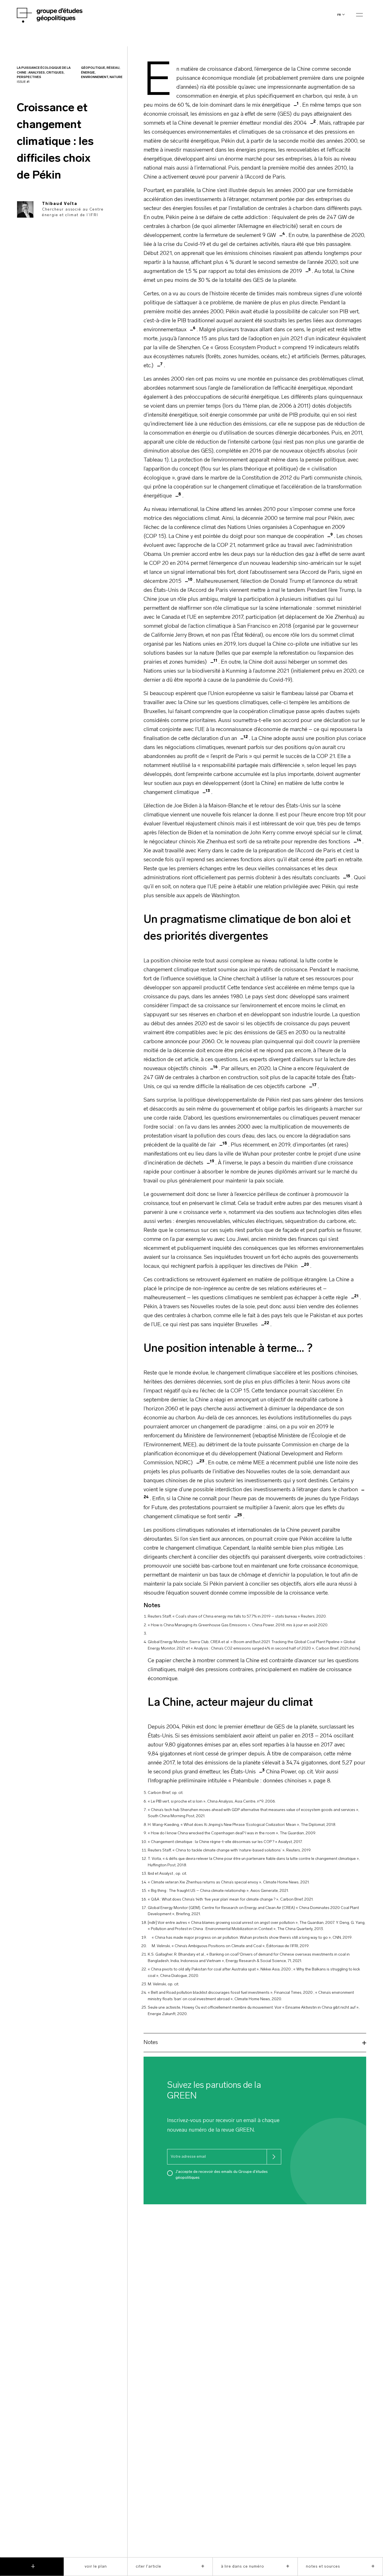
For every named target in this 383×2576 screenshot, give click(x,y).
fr (339, 15)
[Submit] (274, 2157)
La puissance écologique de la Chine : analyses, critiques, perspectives (44, 73)
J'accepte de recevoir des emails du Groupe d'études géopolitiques (222, 2175)
